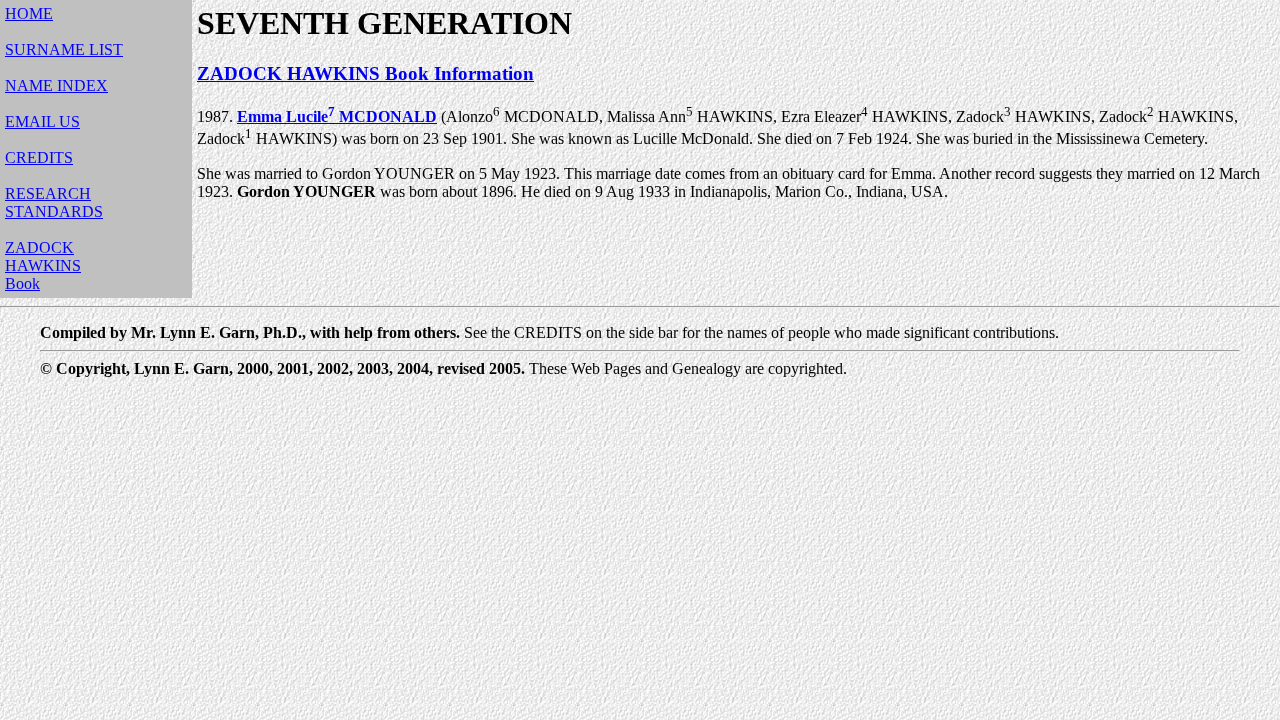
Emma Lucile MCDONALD (337, 116)
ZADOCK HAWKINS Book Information (365, 73)
